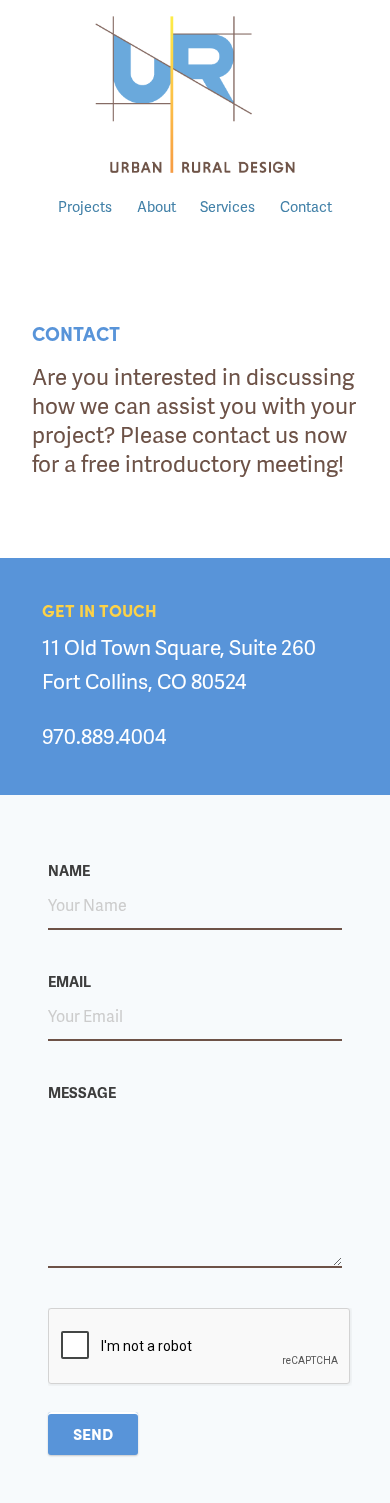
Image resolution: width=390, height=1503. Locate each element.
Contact (306, 206)
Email (69, 981)
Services (227, 206)
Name (69, 870)
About (156, 206)
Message (82, 1092)
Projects (85, 206)
